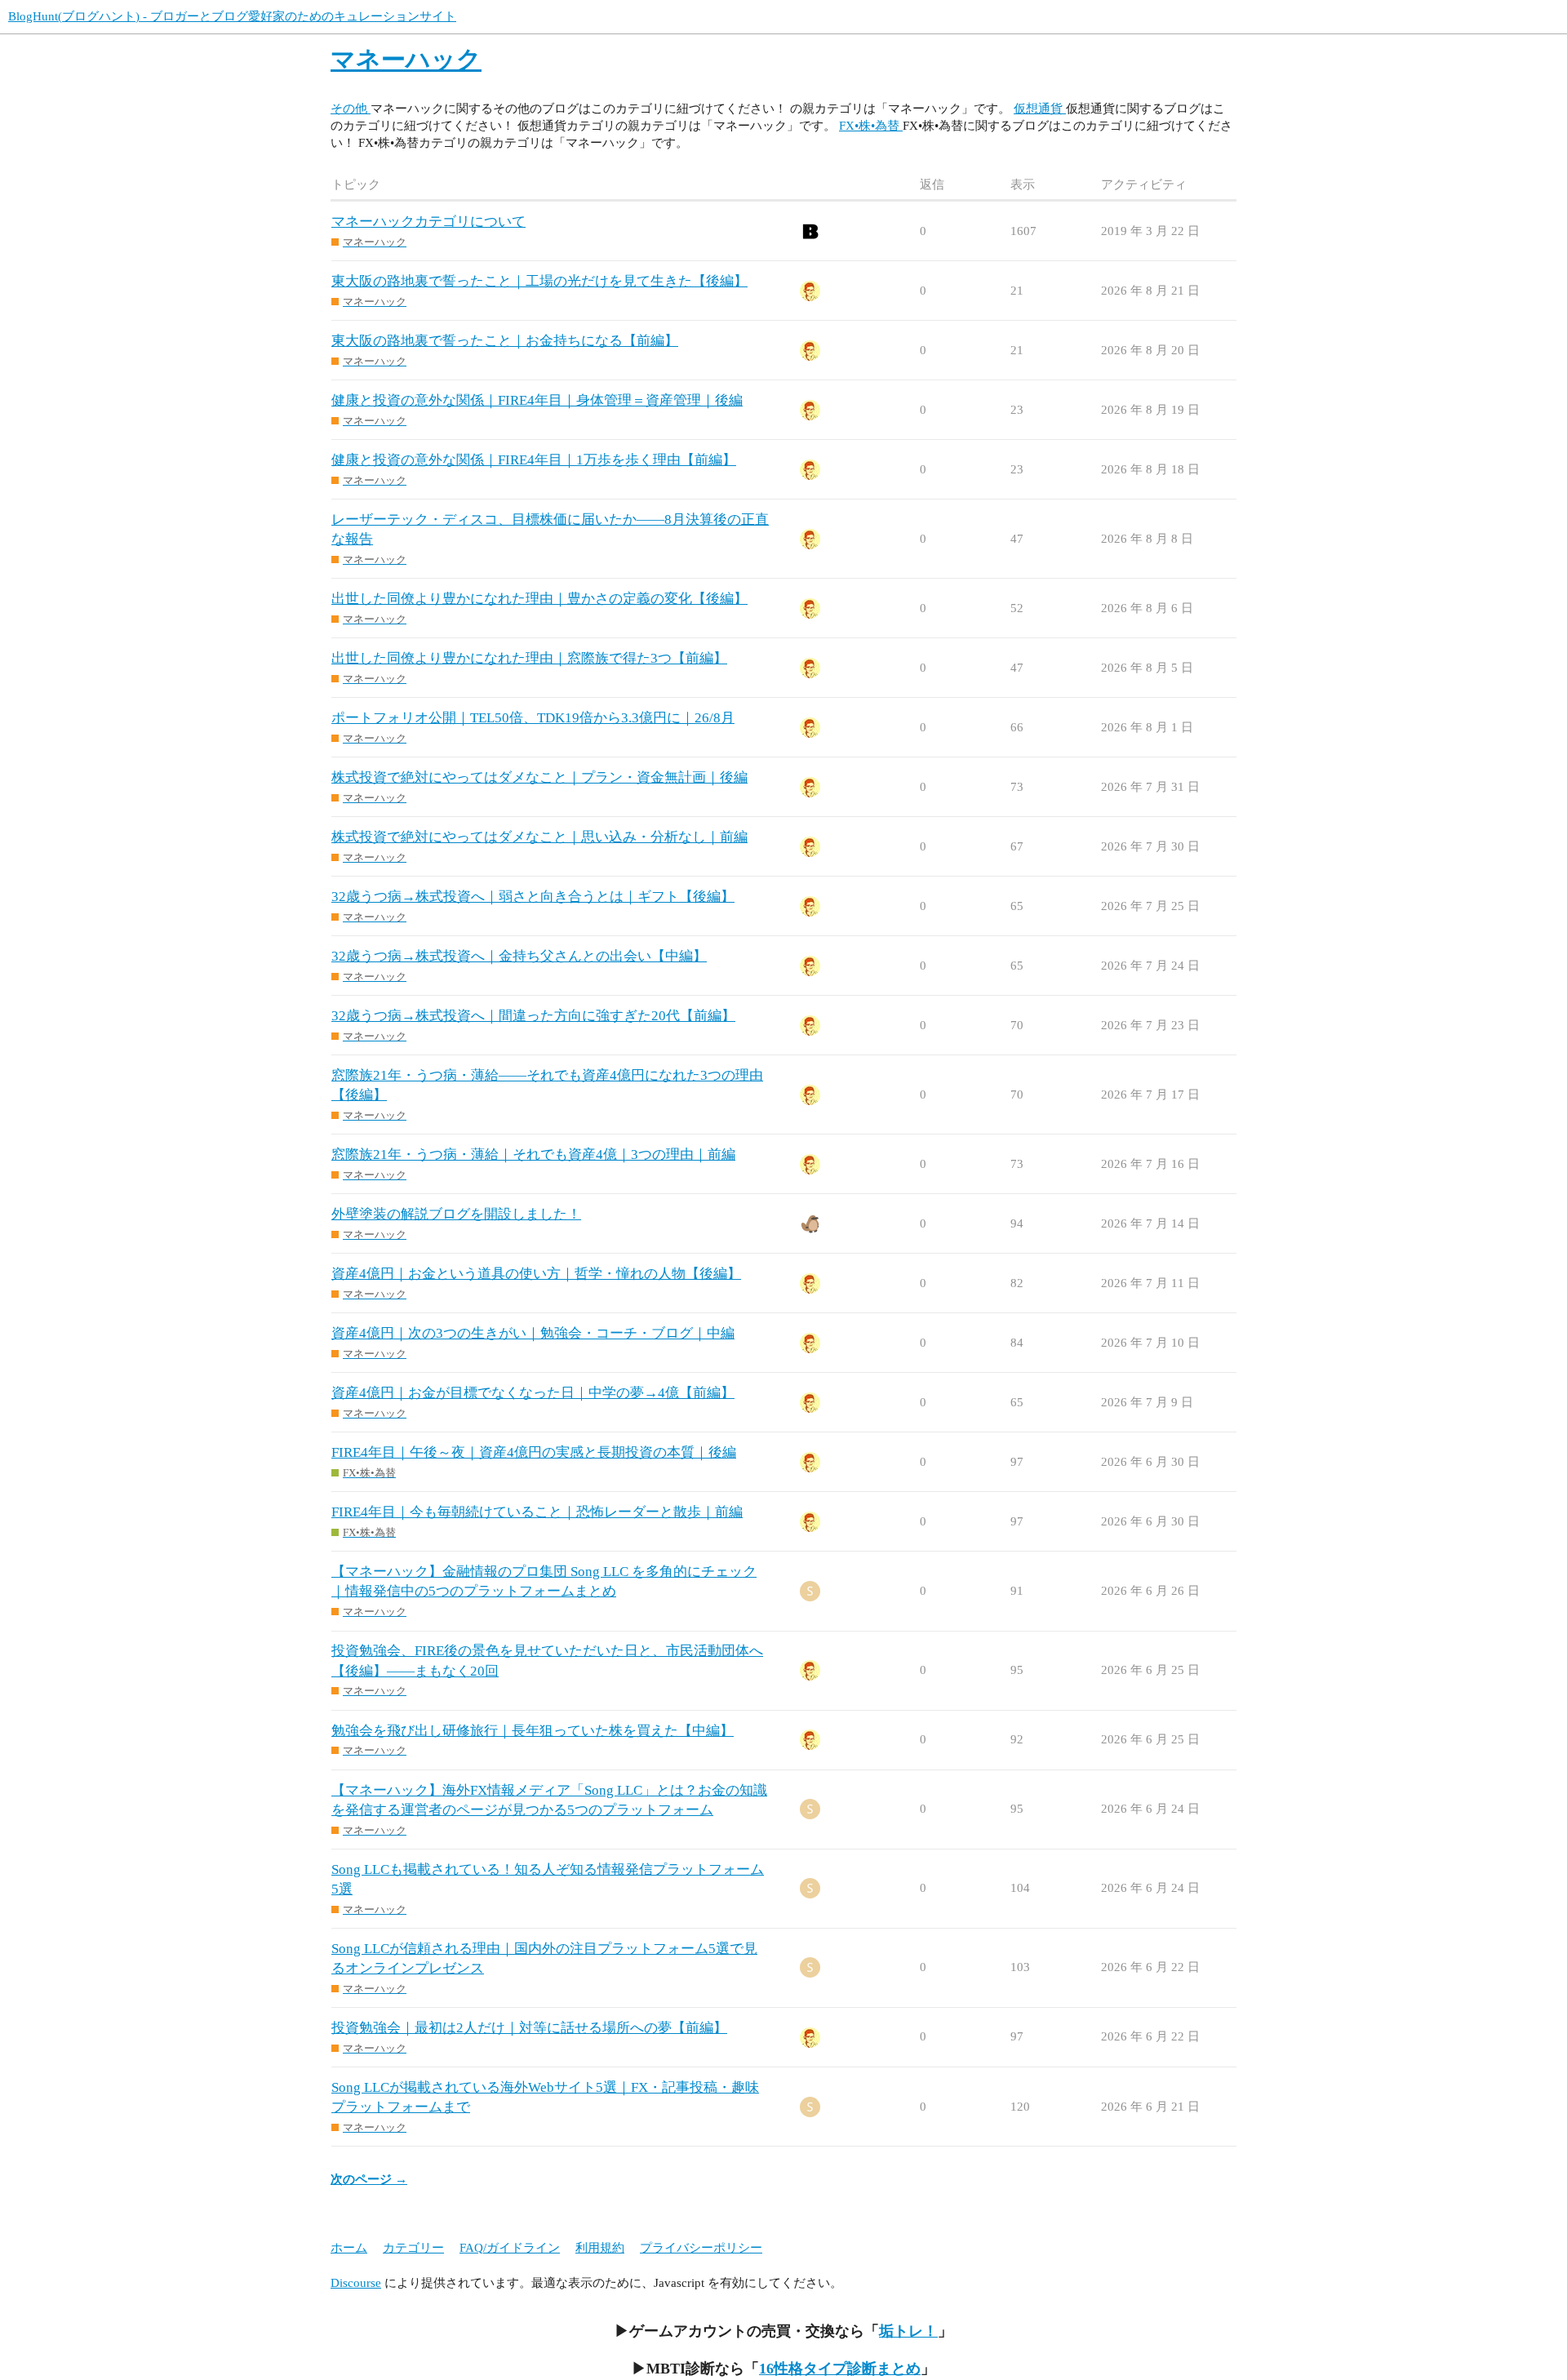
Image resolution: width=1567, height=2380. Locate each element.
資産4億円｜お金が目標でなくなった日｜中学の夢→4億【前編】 (533, 1393)
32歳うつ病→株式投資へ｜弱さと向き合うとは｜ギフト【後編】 (533, 897)
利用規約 (600, 2248)
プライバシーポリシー (701, 2248)
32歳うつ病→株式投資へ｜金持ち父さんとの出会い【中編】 (519, 956)
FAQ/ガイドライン (510, 2248)
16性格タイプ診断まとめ (840, 2369)
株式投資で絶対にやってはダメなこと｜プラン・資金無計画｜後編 (539, 777)
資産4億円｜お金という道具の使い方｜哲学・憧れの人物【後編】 (536, 1274)
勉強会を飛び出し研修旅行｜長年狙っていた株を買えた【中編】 (533, 1731)
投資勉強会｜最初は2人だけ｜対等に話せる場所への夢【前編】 (529, 2028)
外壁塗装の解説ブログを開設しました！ (456, 1214)
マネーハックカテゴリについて (428, 222)
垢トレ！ (908, 2331)
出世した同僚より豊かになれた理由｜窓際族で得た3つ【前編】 (529, 658)
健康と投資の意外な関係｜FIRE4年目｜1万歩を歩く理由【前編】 (534, 460)
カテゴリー (413, 2248)
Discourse (356, 2283)
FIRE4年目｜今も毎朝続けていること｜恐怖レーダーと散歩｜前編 (537, 1512)
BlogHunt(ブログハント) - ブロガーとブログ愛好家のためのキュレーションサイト (232, 16)
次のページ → (369, 2179)
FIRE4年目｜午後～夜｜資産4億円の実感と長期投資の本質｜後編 (534, 1452)
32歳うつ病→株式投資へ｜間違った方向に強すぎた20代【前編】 (533, 1016)
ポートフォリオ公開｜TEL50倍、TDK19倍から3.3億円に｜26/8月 (533, 718)
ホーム (349, 2248)
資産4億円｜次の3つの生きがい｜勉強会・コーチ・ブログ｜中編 (533, 1333)
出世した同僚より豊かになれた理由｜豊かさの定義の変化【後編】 (539, 599)
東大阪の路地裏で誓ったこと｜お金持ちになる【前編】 (505, 341)
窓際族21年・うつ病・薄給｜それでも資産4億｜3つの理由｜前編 (533, 1154)
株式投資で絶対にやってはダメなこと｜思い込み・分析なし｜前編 (539, 837)
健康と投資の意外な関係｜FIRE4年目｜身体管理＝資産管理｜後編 (537, 400)
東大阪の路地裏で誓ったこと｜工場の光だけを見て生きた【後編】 (539, 281)
